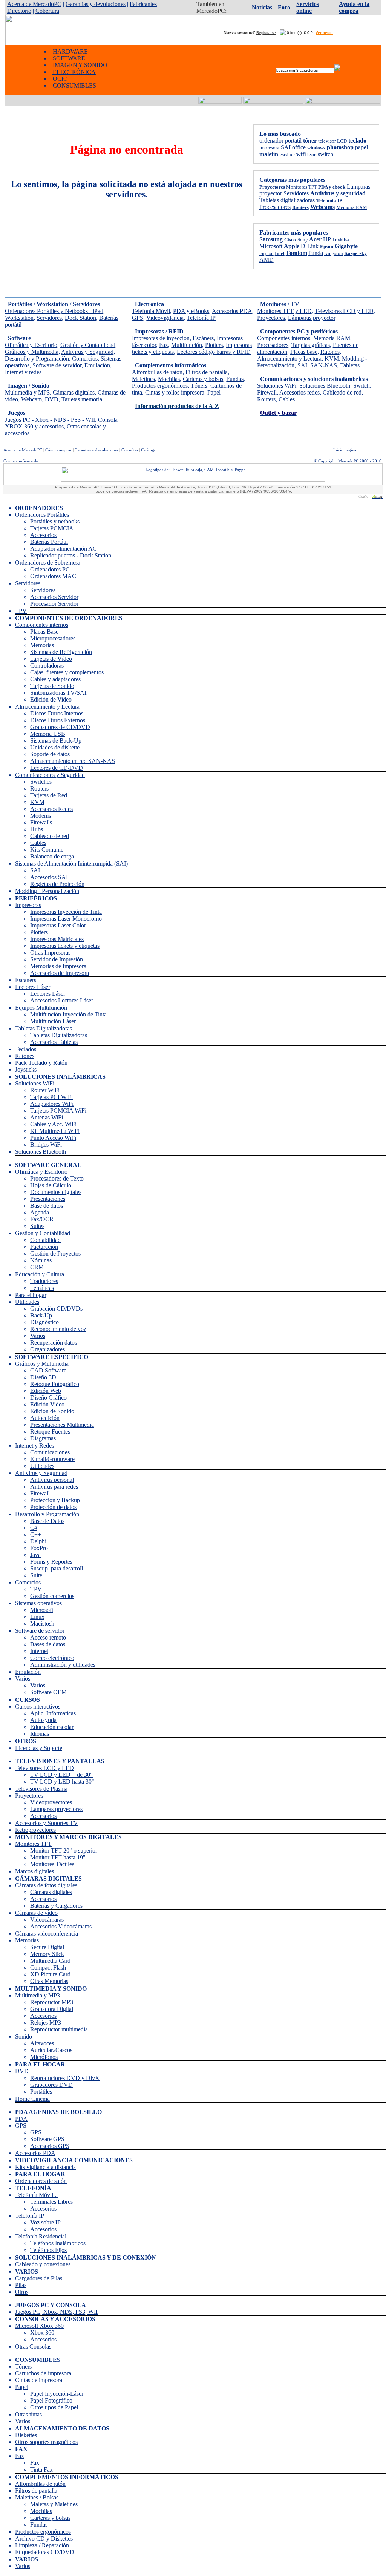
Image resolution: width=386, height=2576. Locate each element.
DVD (52, 399)
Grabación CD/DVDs (56, 1309)
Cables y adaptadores (55, 679)
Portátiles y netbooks (55, 521)
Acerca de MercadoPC (34, 4)
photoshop (340, 147)
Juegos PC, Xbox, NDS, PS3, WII (56, 2312)
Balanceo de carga (52, 856)
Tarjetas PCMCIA (52, 528)
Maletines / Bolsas (37, 2497)
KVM (332, 358)
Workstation (19, 318)
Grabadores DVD (51, 2085)
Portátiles (41, 2092)
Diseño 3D (43, 1377)
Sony (303, 240)
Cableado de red (342, 392)
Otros (22, 2292)
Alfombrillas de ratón (157, 372)
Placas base (304, 352)
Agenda (40, 1212)
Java (35, 1555)
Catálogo (149, 450)
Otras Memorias (49, 1981)
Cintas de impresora (39, 2380)
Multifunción (187, 345)
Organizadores (47, 1349)
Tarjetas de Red (49, 795)
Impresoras (28, 905)
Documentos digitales (56, 1192)
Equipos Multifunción (41, 1008)
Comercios (85, 358)
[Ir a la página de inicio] (90, 43)
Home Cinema (32, 2099)
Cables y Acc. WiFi (53, 1124)
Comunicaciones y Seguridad (50, 775)
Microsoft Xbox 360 (39, 2326)
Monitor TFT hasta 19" (58, 1857)
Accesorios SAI (49, 877)
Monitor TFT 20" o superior (64, 1851)
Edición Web (46, 1391)
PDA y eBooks (191, 311)
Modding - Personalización (47, 891)
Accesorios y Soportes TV (47, 1823)
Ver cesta (324, 33)
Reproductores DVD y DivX (65, 2078)
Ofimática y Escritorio (31, 345)
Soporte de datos (50, 754)
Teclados (26, 1049)
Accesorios (43, 535)
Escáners (203, 338)
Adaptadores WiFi (52, 1104)
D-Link (310, 246)
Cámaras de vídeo (36, 1913)
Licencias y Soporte (39, 1748)
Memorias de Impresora (58, 966)
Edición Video (47, 1404)
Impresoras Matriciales (57, 939)
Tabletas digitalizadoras (287, 200)
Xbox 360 (42, 2333)
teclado (357, 140)
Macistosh (42, 1623)
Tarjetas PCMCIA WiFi (58, 1111)
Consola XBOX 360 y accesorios (61, 423)
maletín (269, 154)
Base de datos (47, 1206)
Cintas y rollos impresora (175, 392)
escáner (287, 154)
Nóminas (41, 1260)
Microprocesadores (53, 638)
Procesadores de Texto (57, 1178)
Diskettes (26, 2435)
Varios (38, 1336)
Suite (36, 1575)
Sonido (24, 2036)
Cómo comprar (58, 450)
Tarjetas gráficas (311, 345)
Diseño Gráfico (48, 1398)
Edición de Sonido (52, 1411)
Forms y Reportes (51, 1562)
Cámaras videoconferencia (47, 1934)
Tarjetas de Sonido (52, 686)
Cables (287, 399)
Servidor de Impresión (57, 959)
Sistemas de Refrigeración (61, 652)
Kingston (334, 253)
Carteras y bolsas (203, 379)
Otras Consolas (33, 2346)
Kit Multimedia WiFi (55, 1131)
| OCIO (59, 79)
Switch (361, 386)
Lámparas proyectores (56, 1809)
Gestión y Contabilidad (43, 1233)
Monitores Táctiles (52, 1864)
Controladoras (47, 665)
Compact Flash (48, 1967)
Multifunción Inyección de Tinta (68, 1014)
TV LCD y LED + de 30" (61, 1775)
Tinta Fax (41, 2469)
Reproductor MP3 (52, 2002)
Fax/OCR (42, 1219)
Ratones (330, 352)
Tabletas (350, 365)
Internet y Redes (34, 1445)
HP (327, 239)
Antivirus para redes (54, 1487)
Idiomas (40, 1734)
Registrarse (266, 33)
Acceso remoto (48, 1637)
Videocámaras (47, 1920)
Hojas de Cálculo (51, 1185)
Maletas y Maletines (54, 2504)
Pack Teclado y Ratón (41, 1063)
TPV (21, 611)
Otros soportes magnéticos (46, 2442)
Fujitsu (267, 253)
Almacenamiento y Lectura (289, 358)
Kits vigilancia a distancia (45, 2167)
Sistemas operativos (38, 1603)
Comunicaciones (50, 1452)
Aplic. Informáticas (53, 1713)
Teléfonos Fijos (48, 2250)
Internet (39, 1651)
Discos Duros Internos (57, 713)
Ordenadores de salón (41, 2181)
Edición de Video (51, 699)
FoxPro (39, 1548)
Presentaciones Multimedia (62, 1425)
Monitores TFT (33, 1844)
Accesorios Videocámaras (61, 1926)
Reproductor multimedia (59, 2029)
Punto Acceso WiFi (53, 1138)
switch (325, 154)
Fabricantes (143, 4)
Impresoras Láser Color (58, 925)
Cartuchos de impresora (43, 2373)
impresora (269, 148)
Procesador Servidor (54, 604)
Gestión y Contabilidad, (89, 345)
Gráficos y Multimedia (32, 352)
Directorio (19, 11)
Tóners (199, 386)
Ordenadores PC (50, 569)
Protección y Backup (55, 1500)
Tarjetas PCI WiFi (51, 1097)
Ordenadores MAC (53, 576)
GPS (138, 318)
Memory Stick (47, 1954)
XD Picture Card (50, 1974)
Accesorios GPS (50, 2146)
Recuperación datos (54, 1342)
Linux (37, 1617)
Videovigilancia (165, 318)
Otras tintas (28, 2414)
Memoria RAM (352, 207)
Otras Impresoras (50, 953)
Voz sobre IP (45, 2222)
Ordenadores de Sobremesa (48, 563)
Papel (214, 392)
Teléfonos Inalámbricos (58, 2243)
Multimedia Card (50, 1961)
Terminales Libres (51, 2202)
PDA (21, 2119)
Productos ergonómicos (160, 386)
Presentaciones (48, 1199)
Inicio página (345, 450)
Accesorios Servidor (54, 597)
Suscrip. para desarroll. (57, 1568)
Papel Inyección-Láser (57, 2394)
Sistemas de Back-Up (56, 741)
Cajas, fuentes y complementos (67, 672)
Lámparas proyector (312, 318)
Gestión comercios (52, 1596)
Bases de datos (48, 1644)
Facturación (44, 1247)
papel (361, 147)
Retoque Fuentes (50, 1432)
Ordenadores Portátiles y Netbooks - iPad (54, 311)
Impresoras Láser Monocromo (66, 919)
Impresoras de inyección (161, 338)
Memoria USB (48, 734)
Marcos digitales (34, 1871)
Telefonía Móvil (151, 311)
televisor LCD (332, 141)
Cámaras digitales (74, 392)
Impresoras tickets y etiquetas (65, 946)
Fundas (235, 379)
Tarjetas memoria (82, 399)
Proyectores (271, 318)
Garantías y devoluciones (96, 4)
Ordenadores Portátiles (42, 515)
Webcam (31, 399)
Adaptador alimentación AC (64, 549)
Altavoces (42, 2043)
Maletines (143, 379)
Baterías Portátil (49, 542)
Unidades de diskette (55, 747)
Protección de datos (53, 1507)
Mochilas (169, 379)
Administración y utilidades (63, 1665)
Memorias (42, 645)
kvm (312, 154)
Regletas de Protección (57, 884)
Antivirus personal (52, 1480)
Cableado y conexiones (43, 2264)
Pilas (21, 2285)
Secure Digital (47, 1947)
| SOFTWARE (68, 58)
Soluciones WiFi (277, 386)
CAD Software (48, 1370)
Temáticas (42, 1288)
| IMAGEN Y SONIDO (79, 65)
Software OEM (48, 1692)
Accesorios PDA (232, 311)
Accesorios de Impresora (60, 973)
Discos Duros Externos (58, 720)
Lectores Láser (33, 987)
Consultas (130, 450)
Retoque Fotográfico (55, 1384)
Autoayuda (43, 1720)
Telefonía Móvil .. (36, 2195)
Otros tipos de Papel (54, 2407)
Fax (164, 345)
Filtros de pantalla (207, 372)
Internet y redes (23, 372)
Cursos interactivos (38, 1706)
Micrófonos (44, 2057)
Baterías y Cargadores (56, 1906)
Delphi (38, 1541)
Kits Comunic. (47, 850)
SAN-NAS (324, 365)
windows (316, 148)
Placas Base (44, 632)
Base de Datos (47, 1521)
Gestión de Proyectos (55, 1253)
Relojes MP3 (46, 2023)
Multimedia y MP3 (27, 392)
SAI (286, 147)
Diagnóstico (44, 1322)
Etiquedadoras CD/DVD (45, 2552)
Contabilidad (45, 1240)
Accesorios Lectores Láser (62, 1000)
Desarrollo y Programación (37, 358)
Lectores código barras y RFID (214, 352)
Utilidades (27, 1302)
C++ (36, 1534)
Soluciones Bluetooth (325, 386)
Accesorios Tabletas (54, 1042)
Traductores (44, 1281)
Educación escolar (52, 1727)
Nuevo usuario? (238, 32)
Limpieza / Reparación (42, 2545)
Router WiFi (45, 1090)
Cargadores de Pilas (39, 2278)
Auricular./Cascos (51, 2050)
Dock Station (80, 318)
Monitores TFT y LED (284, 311)
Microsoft (42, 1610)
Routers (266, 399)
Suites (37, 1226)
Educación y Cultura (40, 1274)
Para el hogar (31, 1295)
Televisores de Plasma (41, 1789)
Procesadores (275, 207)
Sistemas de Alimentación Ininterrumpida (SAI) (71, 864)
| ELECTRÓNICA (73, 72)
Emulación (97, 365)
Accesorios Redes (51, 809)
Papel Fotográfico (51, 2400)
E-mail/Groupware (52, 1459)
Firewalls (41, 822)
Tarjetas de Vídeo (51, 659)
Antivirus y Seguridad (87, 352)
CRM (37, 1267)
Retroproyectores (35, 1830)
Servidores (296, 193)
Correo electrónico (52, 1658)
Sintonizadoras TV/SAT (59, 693)
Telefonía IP (201, 318)
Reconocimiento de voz (58, 1329)
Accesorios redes (299, 392)
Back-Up (41, 1315)
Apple (292, 246)
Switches (41, 782)
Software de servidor (57, 365)
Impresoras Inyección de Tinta (66, 912)
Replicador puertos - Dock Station (71, 555)
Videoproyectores (51, 1802)
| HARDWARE (69, 51)
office (299, 147)
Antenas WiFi (47, 1117)
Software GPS (47, 2139)
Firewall (267, 392)
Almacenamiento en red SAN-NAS (73, 761)
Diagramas (43, 1438)
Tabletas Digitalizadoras (44, 1028)
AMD (267, 260)
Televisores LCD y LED (344, 311)
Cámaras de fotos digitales (46, 1885)
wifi (301, 154)
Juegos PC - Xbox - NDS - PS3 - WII (50, 420)
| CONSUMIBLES (73, 85)
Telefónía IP (329, 200)
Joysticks (26, 1069)
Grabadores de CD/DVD (60, 727)
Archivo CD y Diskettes (44, 2538)
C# (34, 1528)
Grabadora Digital (52, 2009)
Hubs (37, 829)
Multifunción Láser (53, 1021)
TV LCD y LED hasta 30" (62, 1782)
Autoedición (45, 1418)
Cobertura (47, 11)
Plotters (214, 345)
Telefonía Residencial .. (43, 2236)
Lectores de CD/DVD (57, 768)
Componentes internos (284, 338)
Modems (41, 816)
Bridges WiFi (46, 1144)
